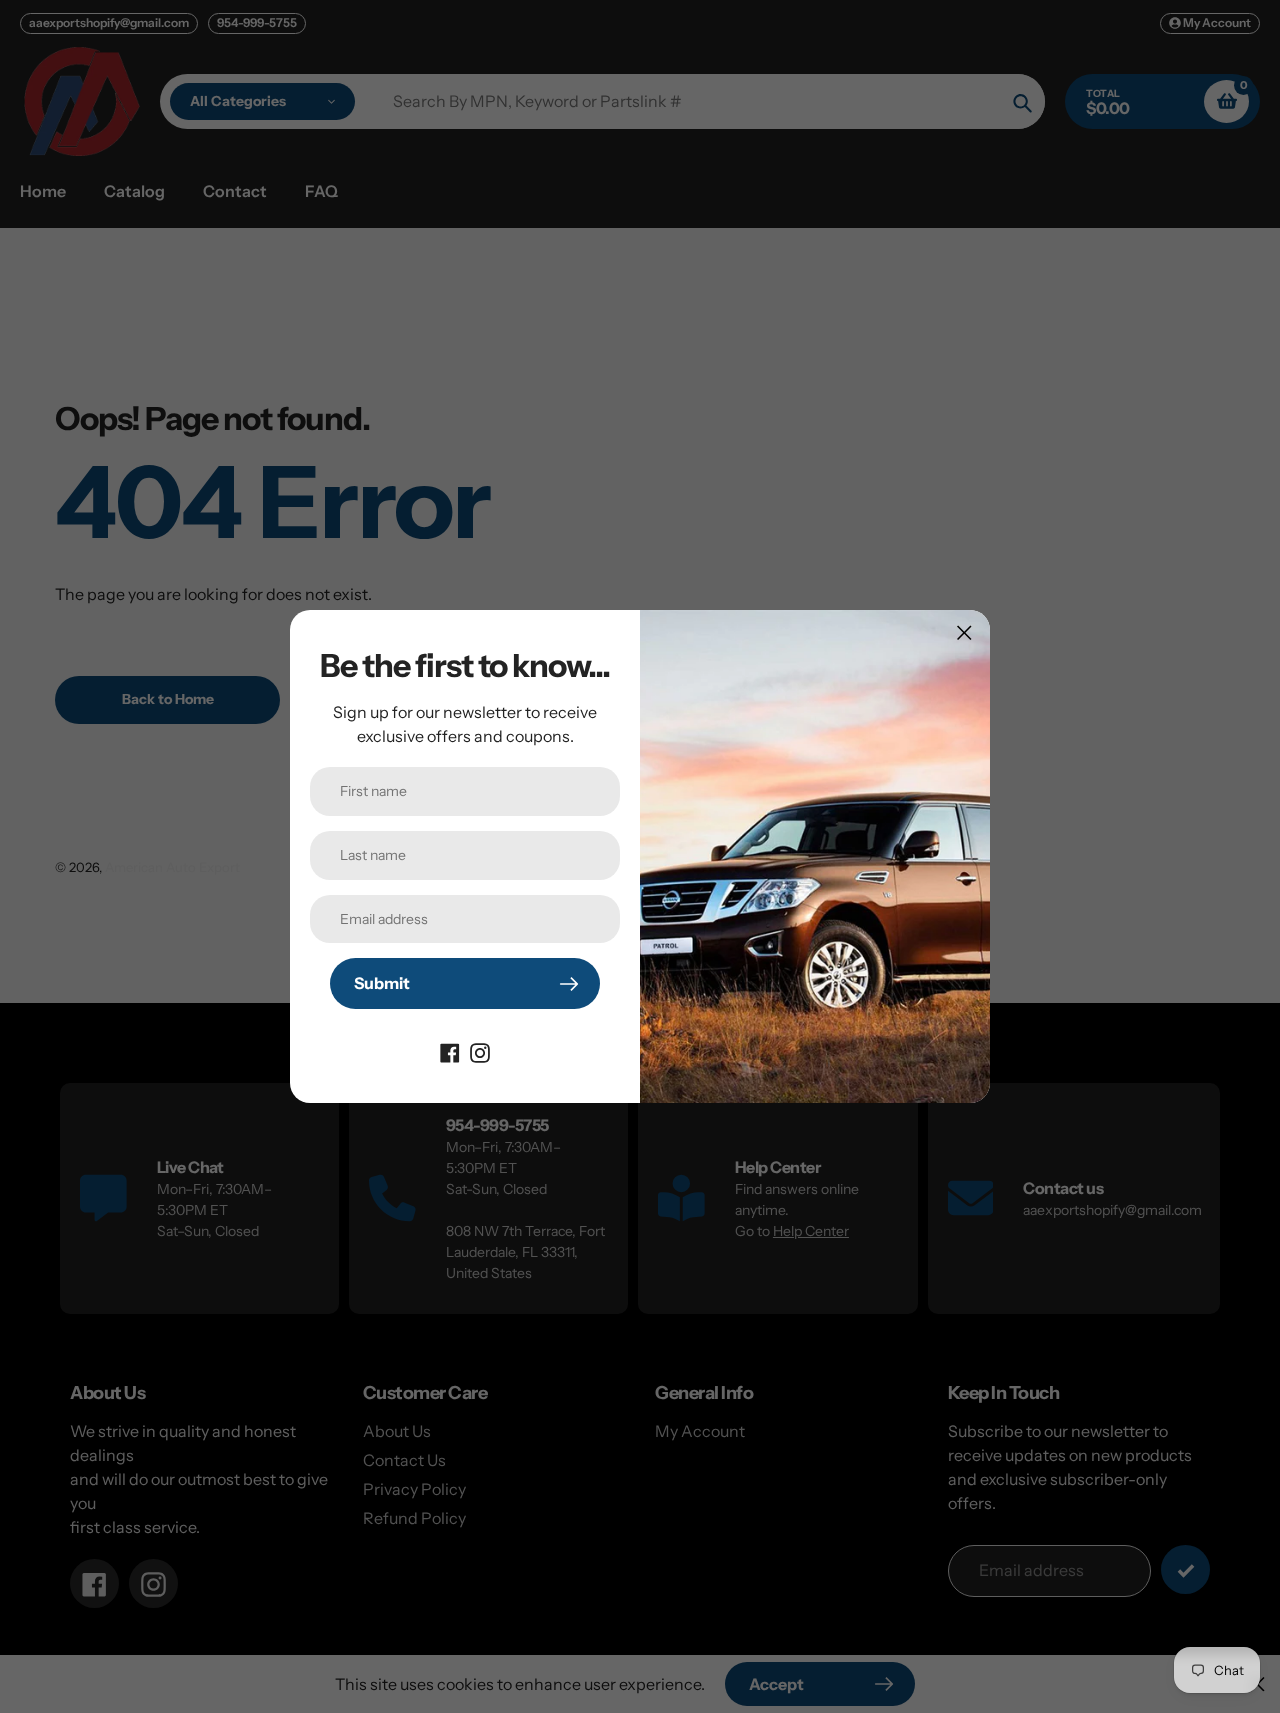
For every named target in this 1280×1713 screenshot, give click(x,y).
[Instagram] (480, 1051)
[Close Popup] (964, 632)
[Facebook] (450, 1051)
